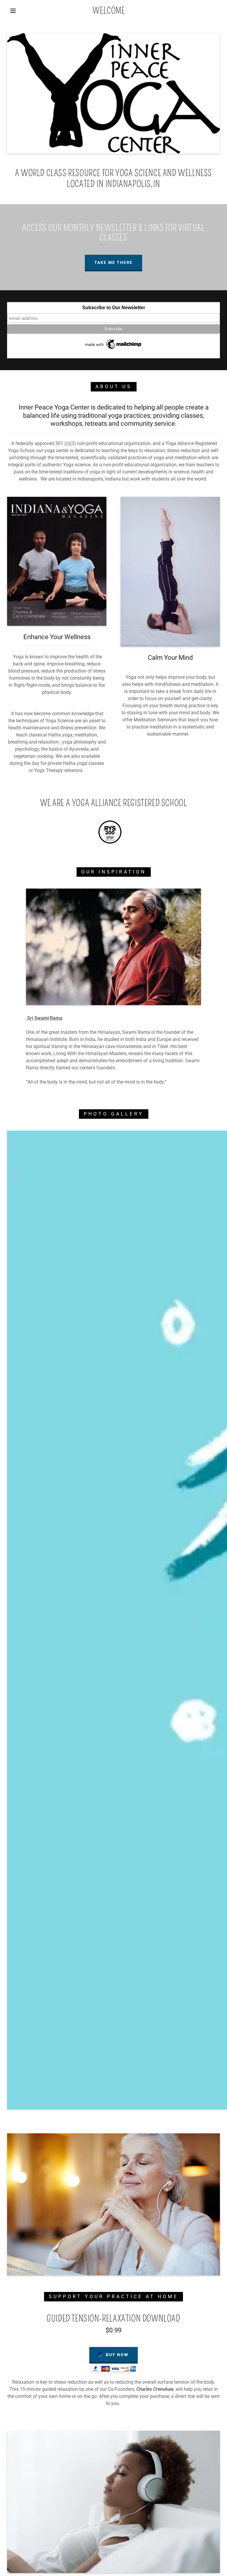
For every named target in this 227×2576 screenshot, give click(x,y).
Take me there (113, 262)
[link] (109, 12)
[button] (13, 11)
